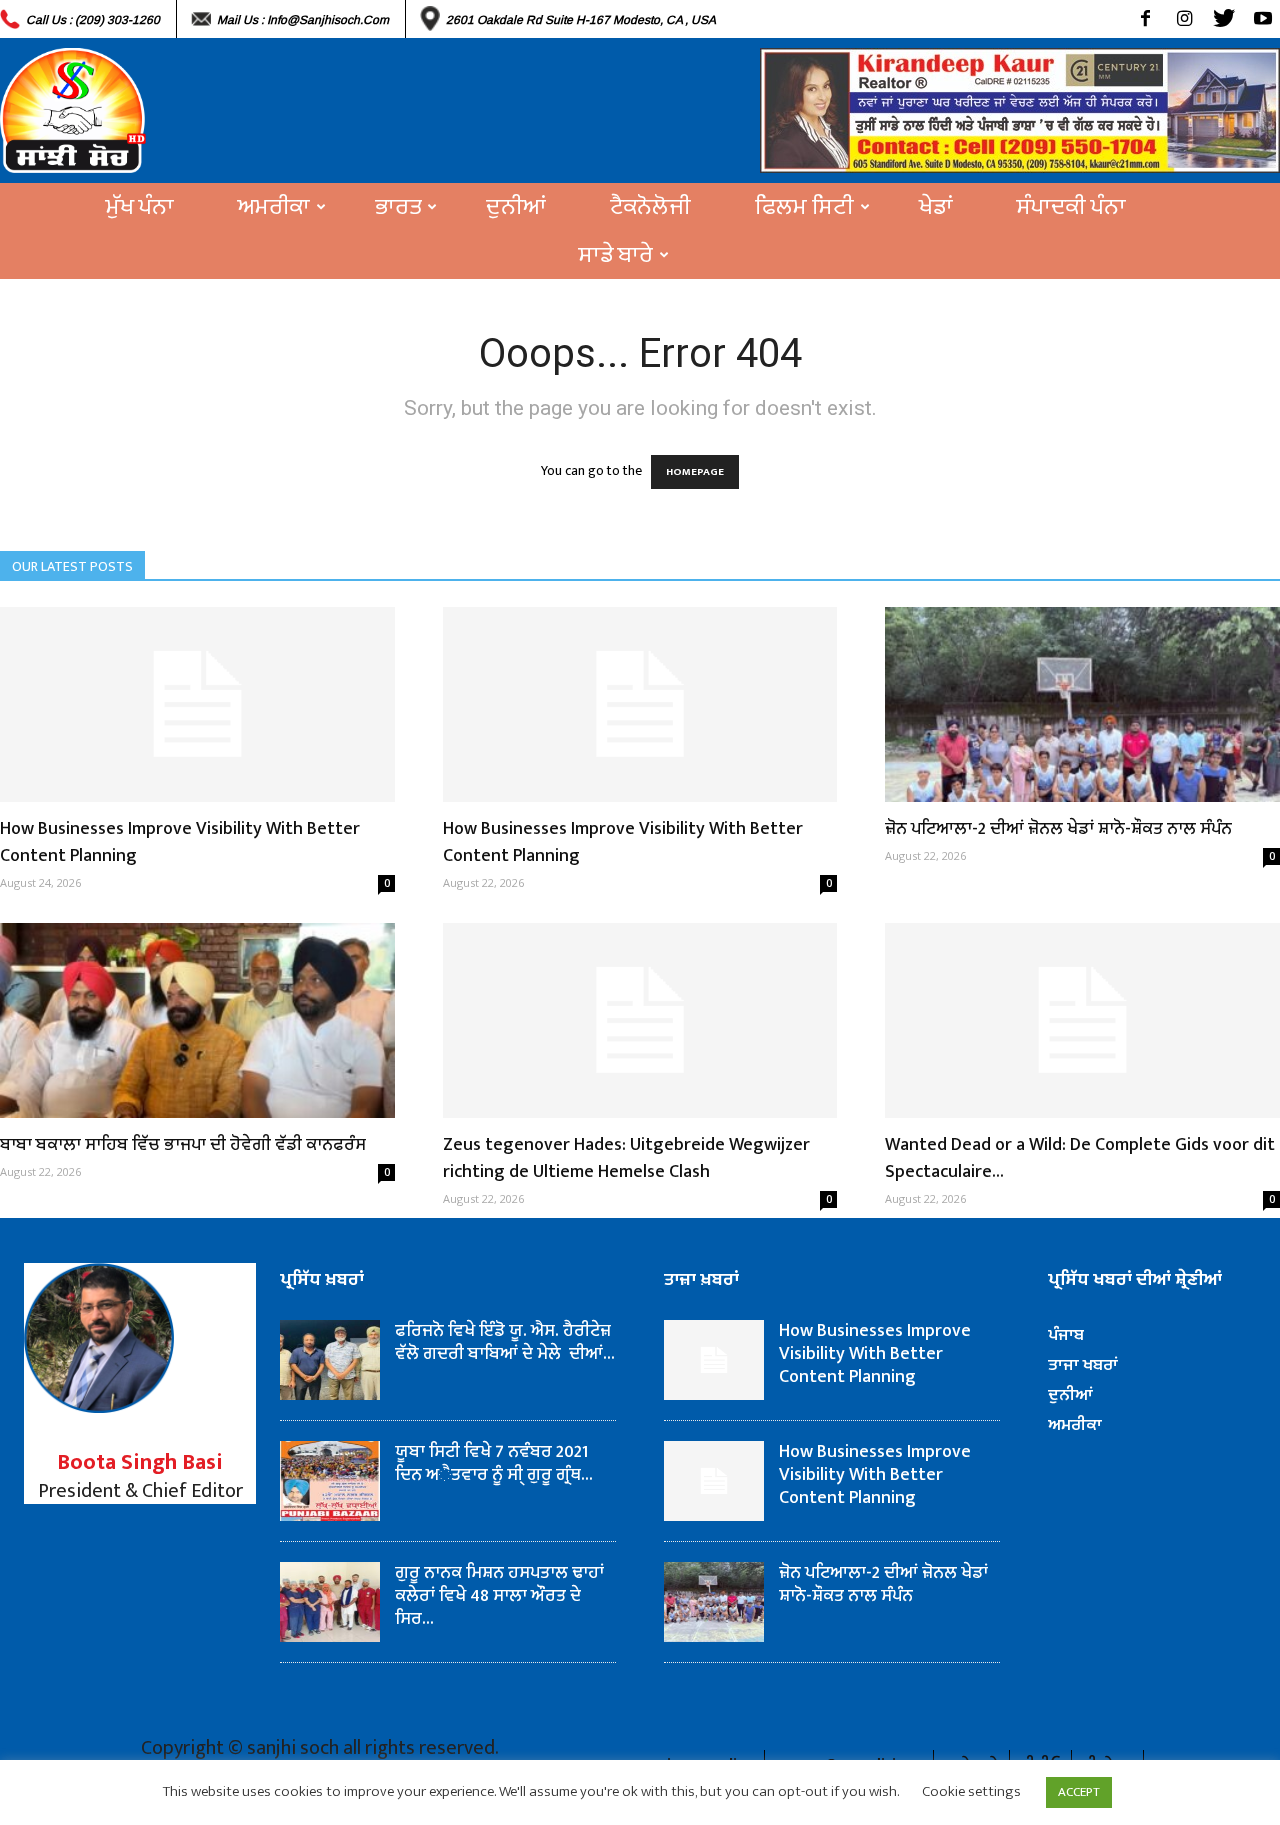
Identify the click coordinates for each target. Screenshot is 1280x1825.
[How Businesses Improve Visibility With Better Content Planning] (197, 704)
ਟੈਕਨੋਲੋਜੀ (650, 207)
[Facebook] (1145, 19)
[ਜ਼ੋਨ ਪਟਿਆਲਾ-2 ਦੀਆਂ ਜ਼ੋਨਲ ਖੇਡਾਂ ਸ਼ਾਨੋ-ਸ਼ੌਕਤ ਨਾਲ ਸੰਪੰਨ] (1082, 704)
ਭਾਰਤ (398, 207)
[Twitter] (1223, 19)
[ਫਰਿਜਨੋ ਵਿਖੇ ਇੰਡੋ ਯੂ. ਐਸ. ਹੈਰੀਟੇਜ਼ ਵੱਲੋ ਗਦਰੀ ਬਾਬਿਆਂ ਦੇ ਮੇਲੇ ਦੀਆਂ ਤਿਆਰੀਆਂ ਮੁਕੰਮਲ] (330, 1360)
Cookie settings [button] (971, 1791)
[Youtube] (1262, 19)
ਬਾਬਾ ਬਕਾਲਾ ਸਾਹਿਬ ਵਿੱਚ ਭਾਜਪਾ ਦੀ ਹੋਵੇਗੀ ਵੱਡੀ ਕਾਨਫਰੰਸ (183, 1145)
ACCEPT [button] (1079, 1792)
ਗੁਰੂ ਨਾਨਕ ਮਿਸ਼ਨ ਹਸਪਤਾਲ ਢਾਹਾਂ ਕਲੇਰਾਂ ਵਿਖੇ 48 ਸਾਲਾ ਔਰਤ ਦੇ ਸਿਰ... (499, 1596)
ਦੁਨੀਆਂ (516, 207)
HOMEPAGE (695, 472)
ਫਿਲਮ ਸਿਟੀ (804, 207)
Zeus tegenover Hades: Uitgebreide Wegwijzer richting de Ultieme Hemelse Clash (626, 1158)
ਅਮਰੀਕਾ (274, 207)
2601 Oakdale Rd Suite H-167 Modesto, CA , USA (581, 20)
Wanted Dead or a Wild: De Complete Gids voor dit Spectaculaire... (1080, 1158)
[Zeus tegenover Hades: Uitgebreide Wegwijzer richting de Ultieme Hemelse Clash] (640, 1020)
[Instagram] (1184, 19)
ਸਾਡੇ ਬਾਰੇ (616, 255)
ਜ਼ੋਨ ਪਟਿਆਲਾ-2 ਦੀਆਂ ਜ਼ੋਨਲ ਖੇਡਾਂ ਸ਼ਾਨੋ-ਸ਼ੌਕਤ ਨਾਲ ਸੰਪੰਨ (1058, 829)
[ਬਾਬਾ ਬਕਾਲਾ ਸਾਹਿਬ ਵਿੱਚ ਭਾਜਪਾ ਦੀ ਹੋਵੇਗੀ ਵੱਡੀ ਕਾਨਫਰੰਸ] (197, 1020)
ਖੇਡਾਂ (936, 207)
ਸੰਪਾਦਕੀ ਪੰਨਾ (1071, 207)
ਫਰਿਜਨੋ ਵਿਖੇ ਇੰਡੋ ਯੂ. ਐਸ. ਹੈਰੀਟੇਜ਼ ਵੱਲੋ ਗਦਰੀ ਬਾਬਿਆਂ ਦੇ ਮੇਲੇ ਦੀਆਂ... (505, 1342)
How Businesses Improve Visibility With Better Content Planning (180, 842)
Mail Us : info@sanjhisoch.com (303, 20)
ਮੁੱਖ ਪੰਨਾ (140, 207)
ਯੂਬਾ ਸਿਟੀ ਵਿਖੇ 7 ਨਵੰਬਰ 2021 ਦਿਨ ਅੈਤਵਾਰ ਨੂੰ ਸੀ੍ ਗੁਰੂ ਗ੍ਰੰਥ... (494, 1463)
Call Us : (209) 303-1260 (93, 20)
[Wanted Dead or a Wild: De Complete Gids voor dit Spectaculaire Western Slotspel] (1082, 1020)
